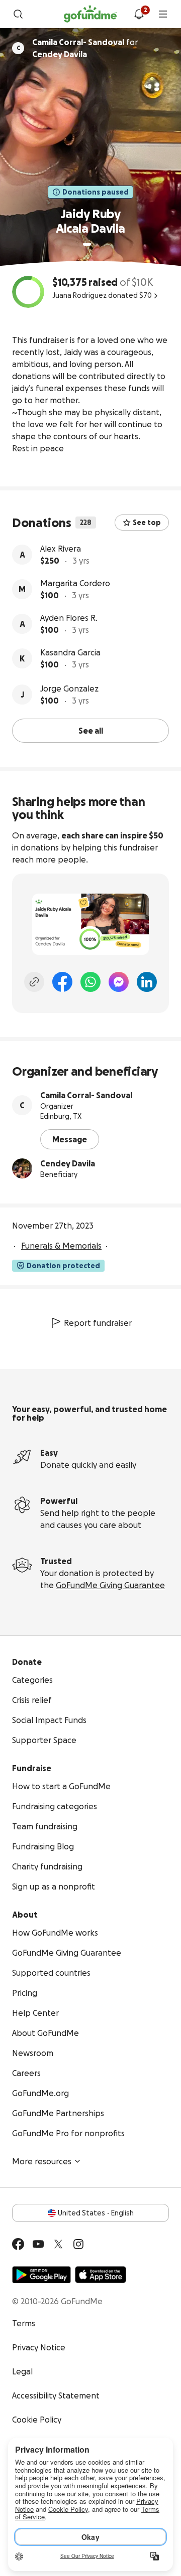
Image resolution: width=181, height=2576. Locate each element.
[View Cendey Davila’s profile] (22, 1168)
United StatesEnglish (96, 2213)
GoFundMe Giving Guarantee (110, 1585)
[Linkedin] (147, 982)
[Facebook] (62, 982)
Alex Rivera (61, 549)
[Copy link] (34, 982)
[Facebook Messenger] (119, 982)
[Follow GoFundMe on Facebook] (18, 2244)
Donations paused (96, 192)
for (85, 48)
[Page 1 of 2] (87, 244)
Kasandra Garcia (70, 652)
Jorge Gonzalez (69, 689)
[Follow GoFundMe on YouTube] (38, 2244)
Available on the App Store (101, 2275)
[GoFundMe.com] (90, 14)
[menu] (163, 14)
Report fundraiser (98, 1323)
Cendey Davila (68, 1163)
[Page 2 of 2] (97, 244)
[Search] (18, 14)
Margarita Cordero (75, 583)
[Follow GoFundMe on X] (58, 2244)
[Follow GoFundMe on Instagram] (78, 2244)
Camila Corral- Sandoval (86, 1095)
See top (147, 523)
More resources (42, 2161)
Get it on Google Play (41, 2275)
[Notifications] (139, 14)
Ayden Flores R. (69, 618)
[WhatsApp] (90, 982)
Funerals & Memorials (61, 1246)
